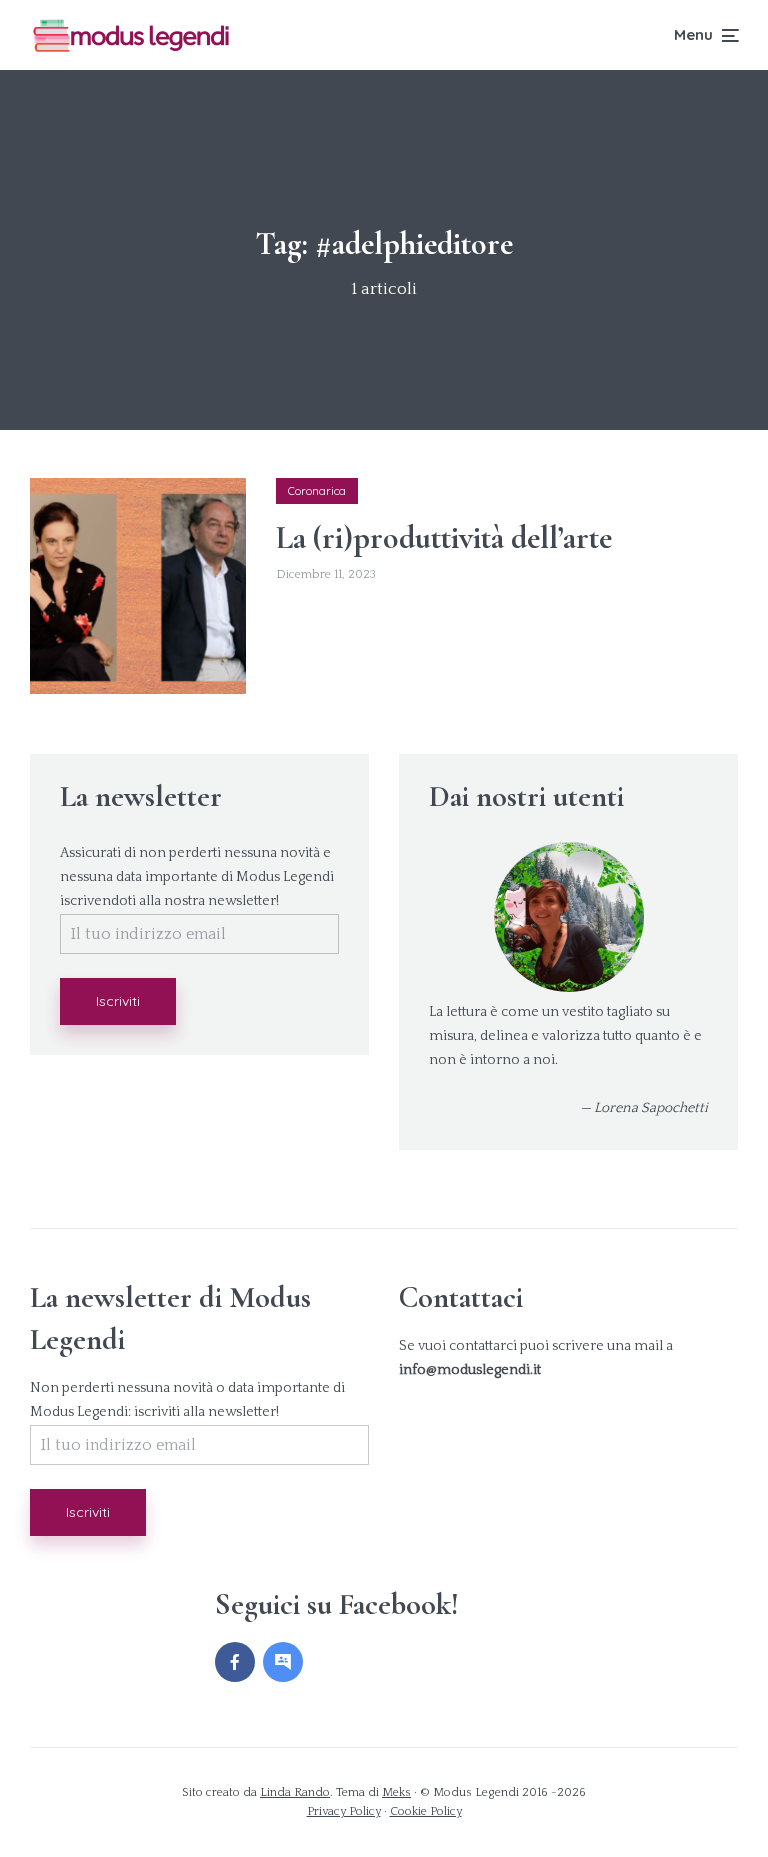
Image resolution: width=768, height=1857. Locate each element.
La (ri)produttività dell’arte (444, 538)
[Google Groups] (283, 1662)
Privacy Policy (344, 1811)
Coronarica (317, 491)
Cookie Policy (426, 1811)
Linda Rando (295, 1792)
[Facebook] (235, 1662)
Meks (396, 1792)
